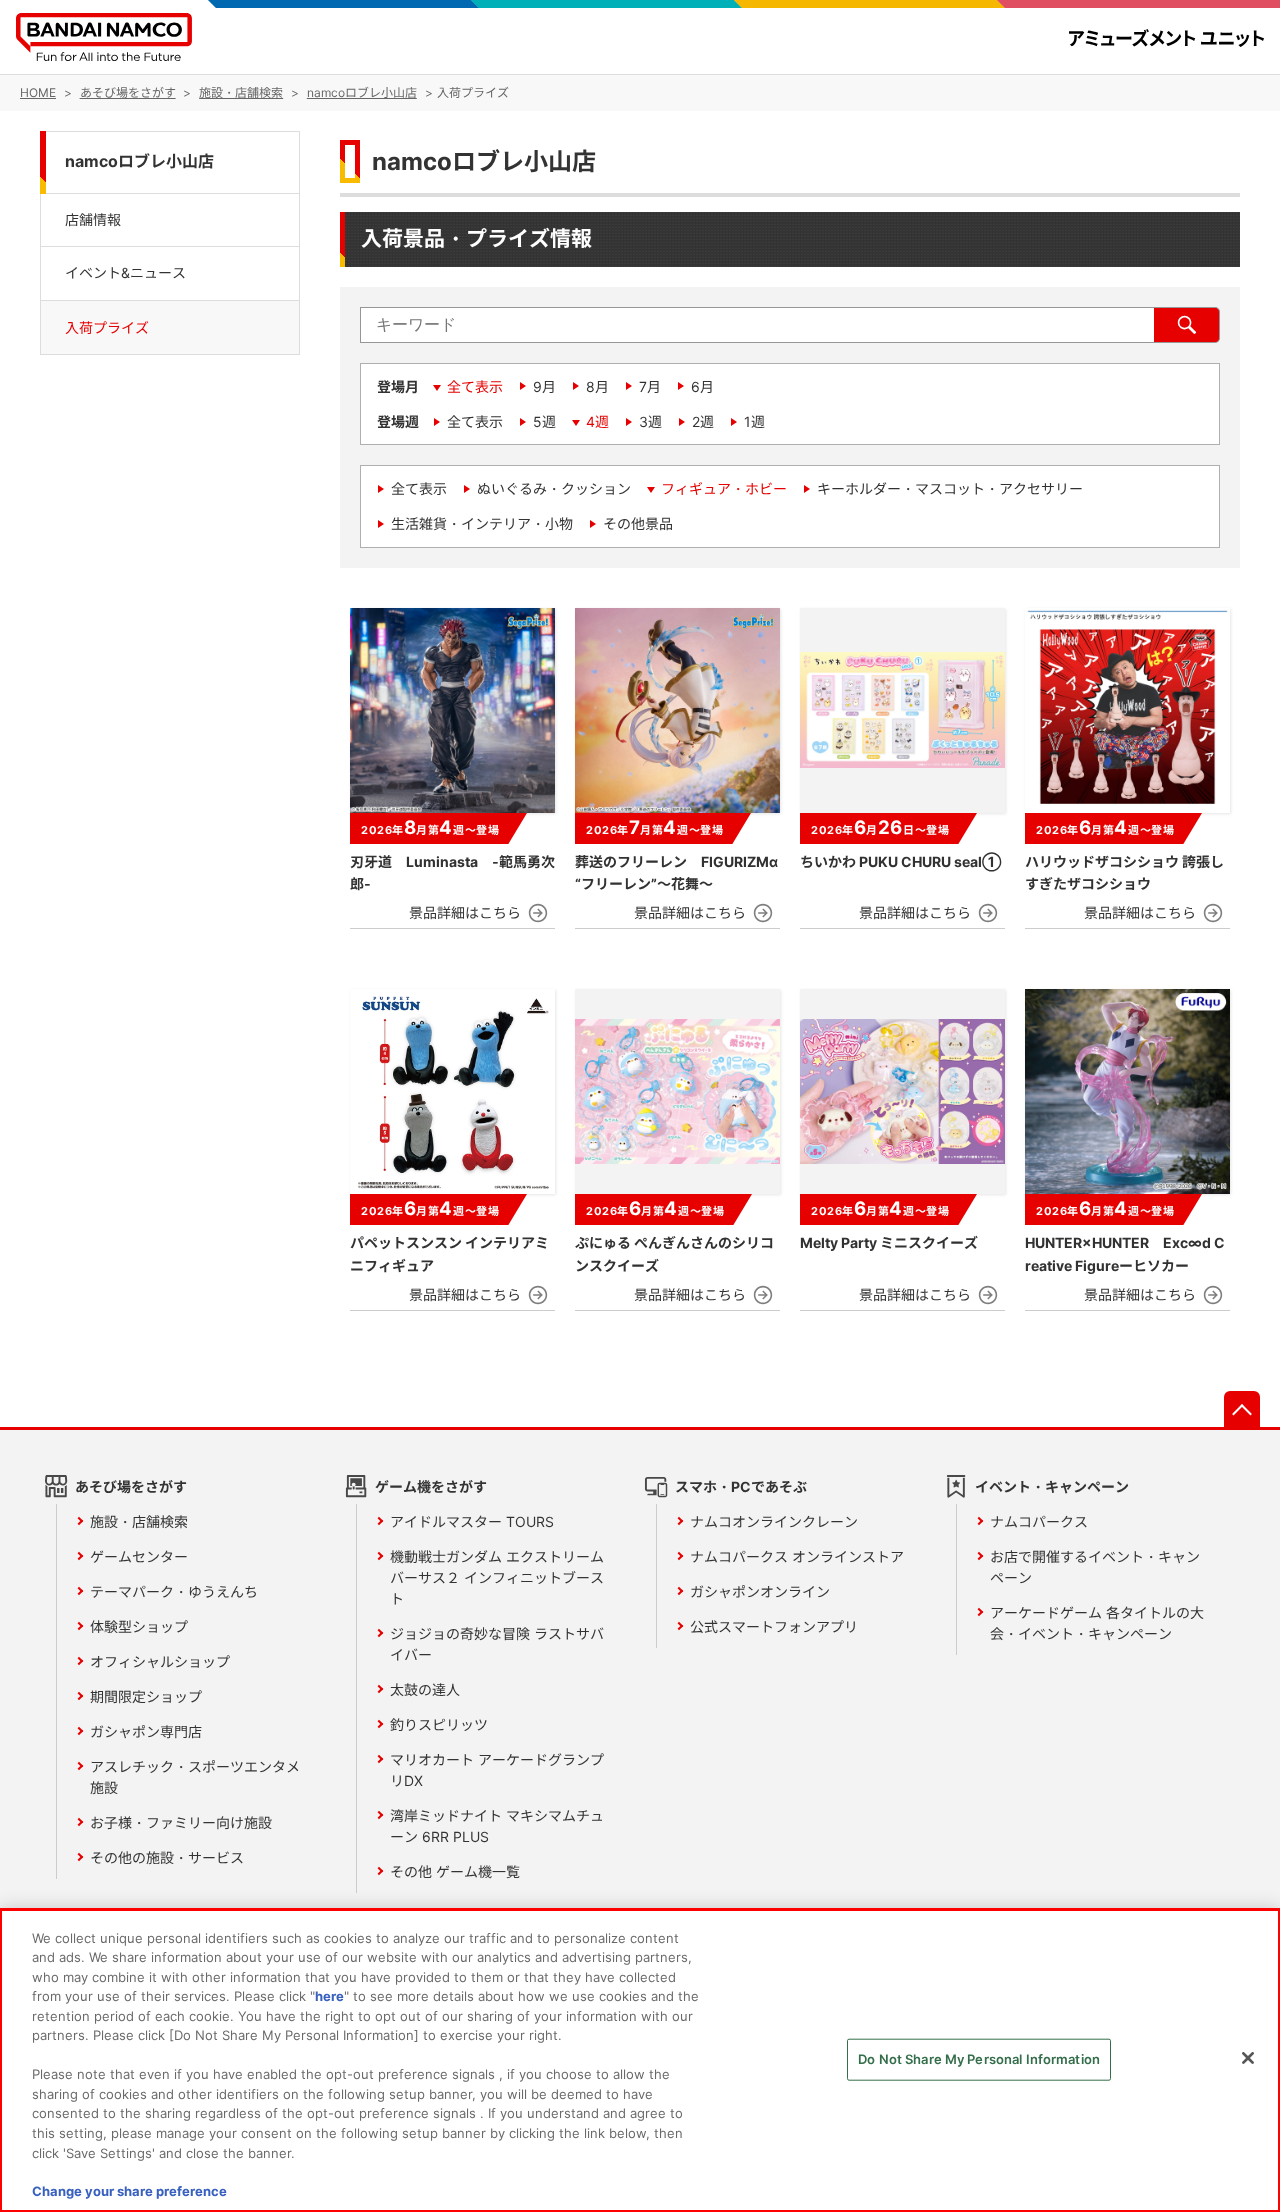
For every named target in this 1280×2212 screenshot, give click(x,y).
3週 (650, 421)
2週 (703, 421)
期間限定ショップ (146, 1696)
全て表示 (475, 386)
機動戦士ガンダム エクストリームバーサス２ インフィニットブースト (497, 1577)
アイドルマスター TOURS (472, 1521)
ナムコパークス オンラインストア (797, 1556)
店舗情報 (93, 218)
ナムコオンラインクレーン (774, 1521)
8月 (597, 386)
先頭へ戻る (1242, 1409)
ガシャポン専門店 (146, 1731)
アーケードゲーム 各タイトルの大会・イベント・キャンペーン (1097, 1623)
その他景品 (638, 523)
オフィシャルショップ (160, 1661)
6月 (702, 386)
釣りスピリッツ (439, 1724)
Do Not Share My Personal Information (979, 2059)
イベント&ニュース (125, 272)
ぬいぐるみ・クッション (554, 488)
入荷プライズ (107, 326)
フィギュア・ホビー (724, 488)
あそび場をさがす (131, 1486)
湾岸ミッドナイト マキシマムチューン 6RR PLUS (497, 1826)
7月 (650, 386)
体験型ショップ (139, 1626)
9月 (544, 386)
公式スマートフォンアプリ (774, 1626)
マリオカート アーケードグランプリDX (497, 1770)
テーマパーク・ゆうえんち (174, 1591)
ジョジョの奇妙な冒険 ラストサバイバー (497, 1644)
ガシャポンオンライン (760, 1591)
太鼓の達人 (425, 1689)
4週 (597, 421)
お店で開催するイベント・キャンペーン (1095, 1567)
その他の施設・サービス (167, 1857)
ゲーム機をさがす (431, 1486)
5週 (544, 421)
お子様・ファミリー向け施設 (181, 1822)
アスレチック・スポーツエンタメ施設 (195, 1777)
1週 (754, 421)
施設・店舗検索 (139, 1521)
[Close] (1248, 2058)
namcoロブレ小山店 (139, 161)
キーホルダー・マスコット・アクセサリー (950, 488)
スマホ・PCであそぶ (741, 1486)
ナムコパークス (1039, 1521)
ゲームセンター (139, 1556)
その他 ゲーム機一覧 (455, 1871)
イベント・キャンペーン (1052, 1486)
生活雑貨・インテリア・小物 (482, 523)
